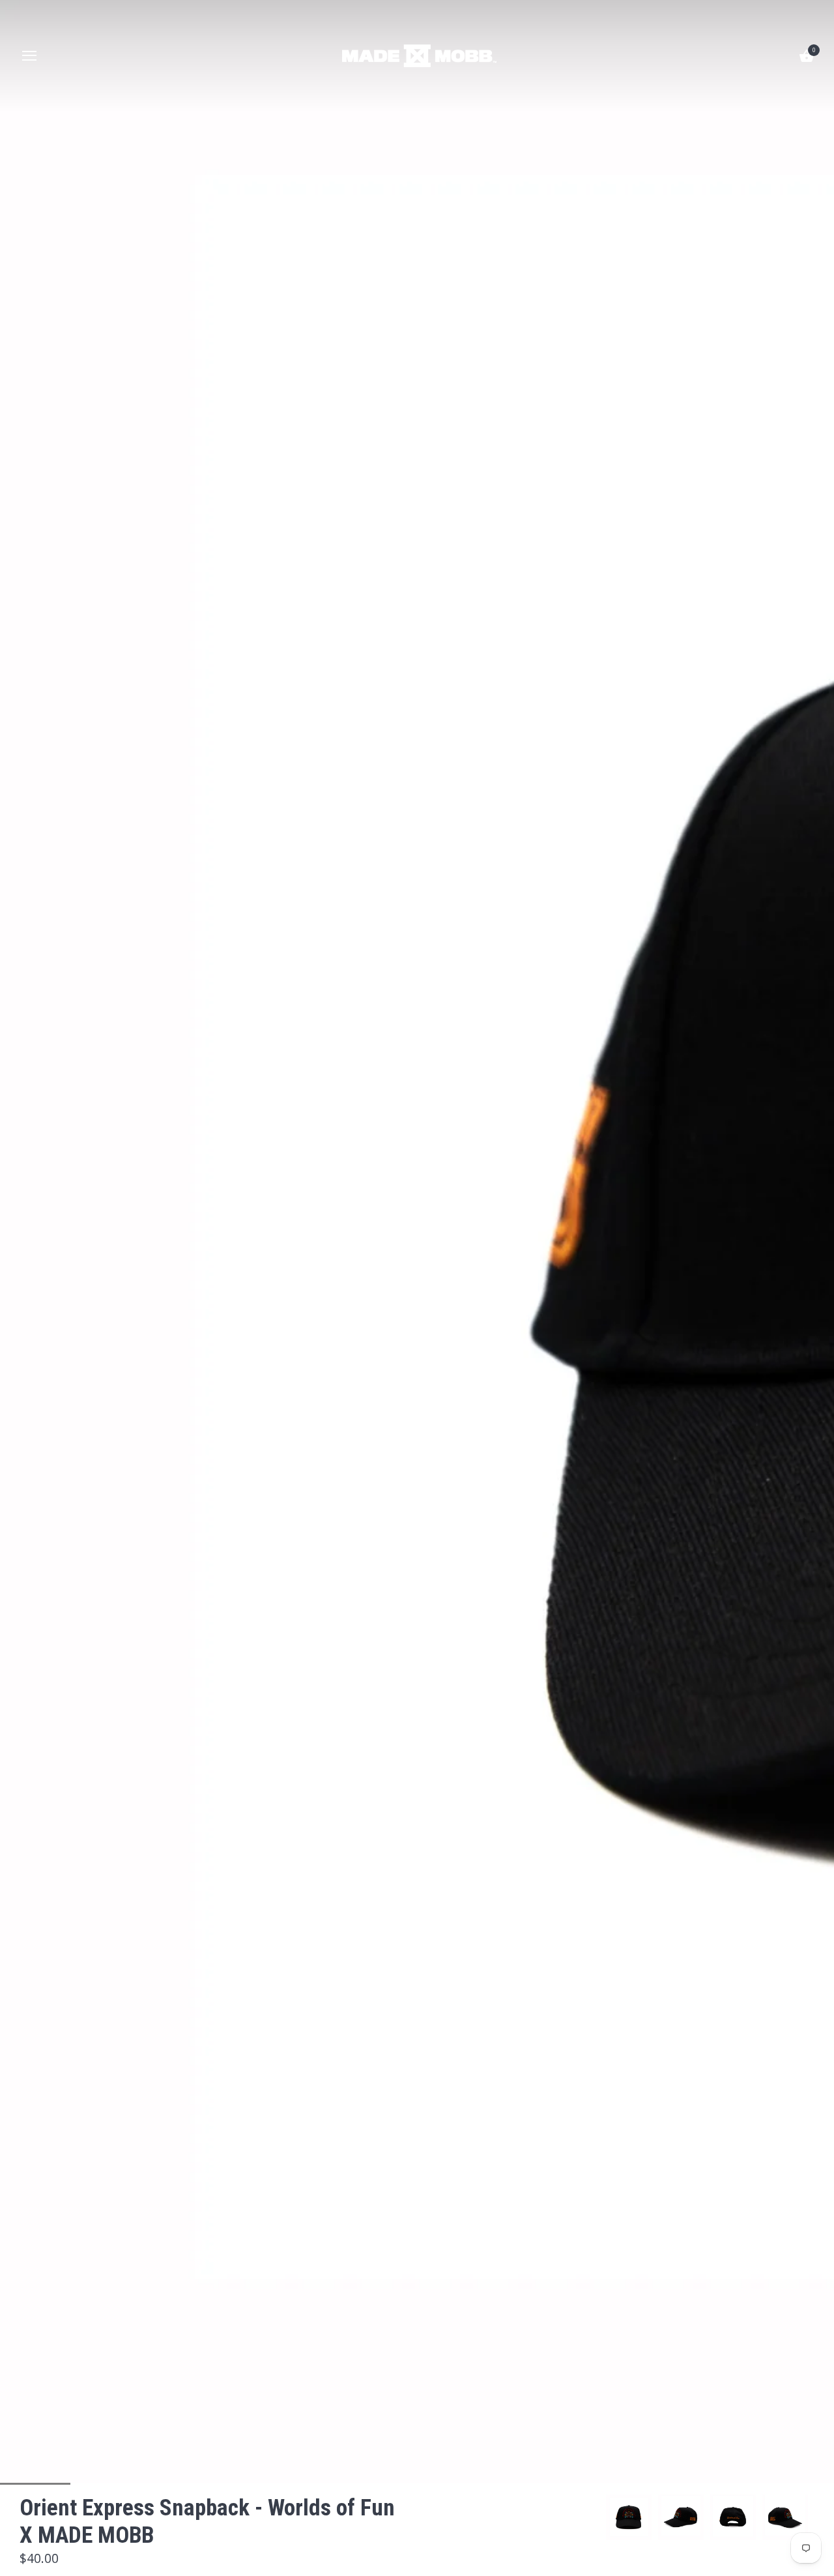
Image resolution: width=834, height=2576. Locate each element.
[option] (629, 2517)
